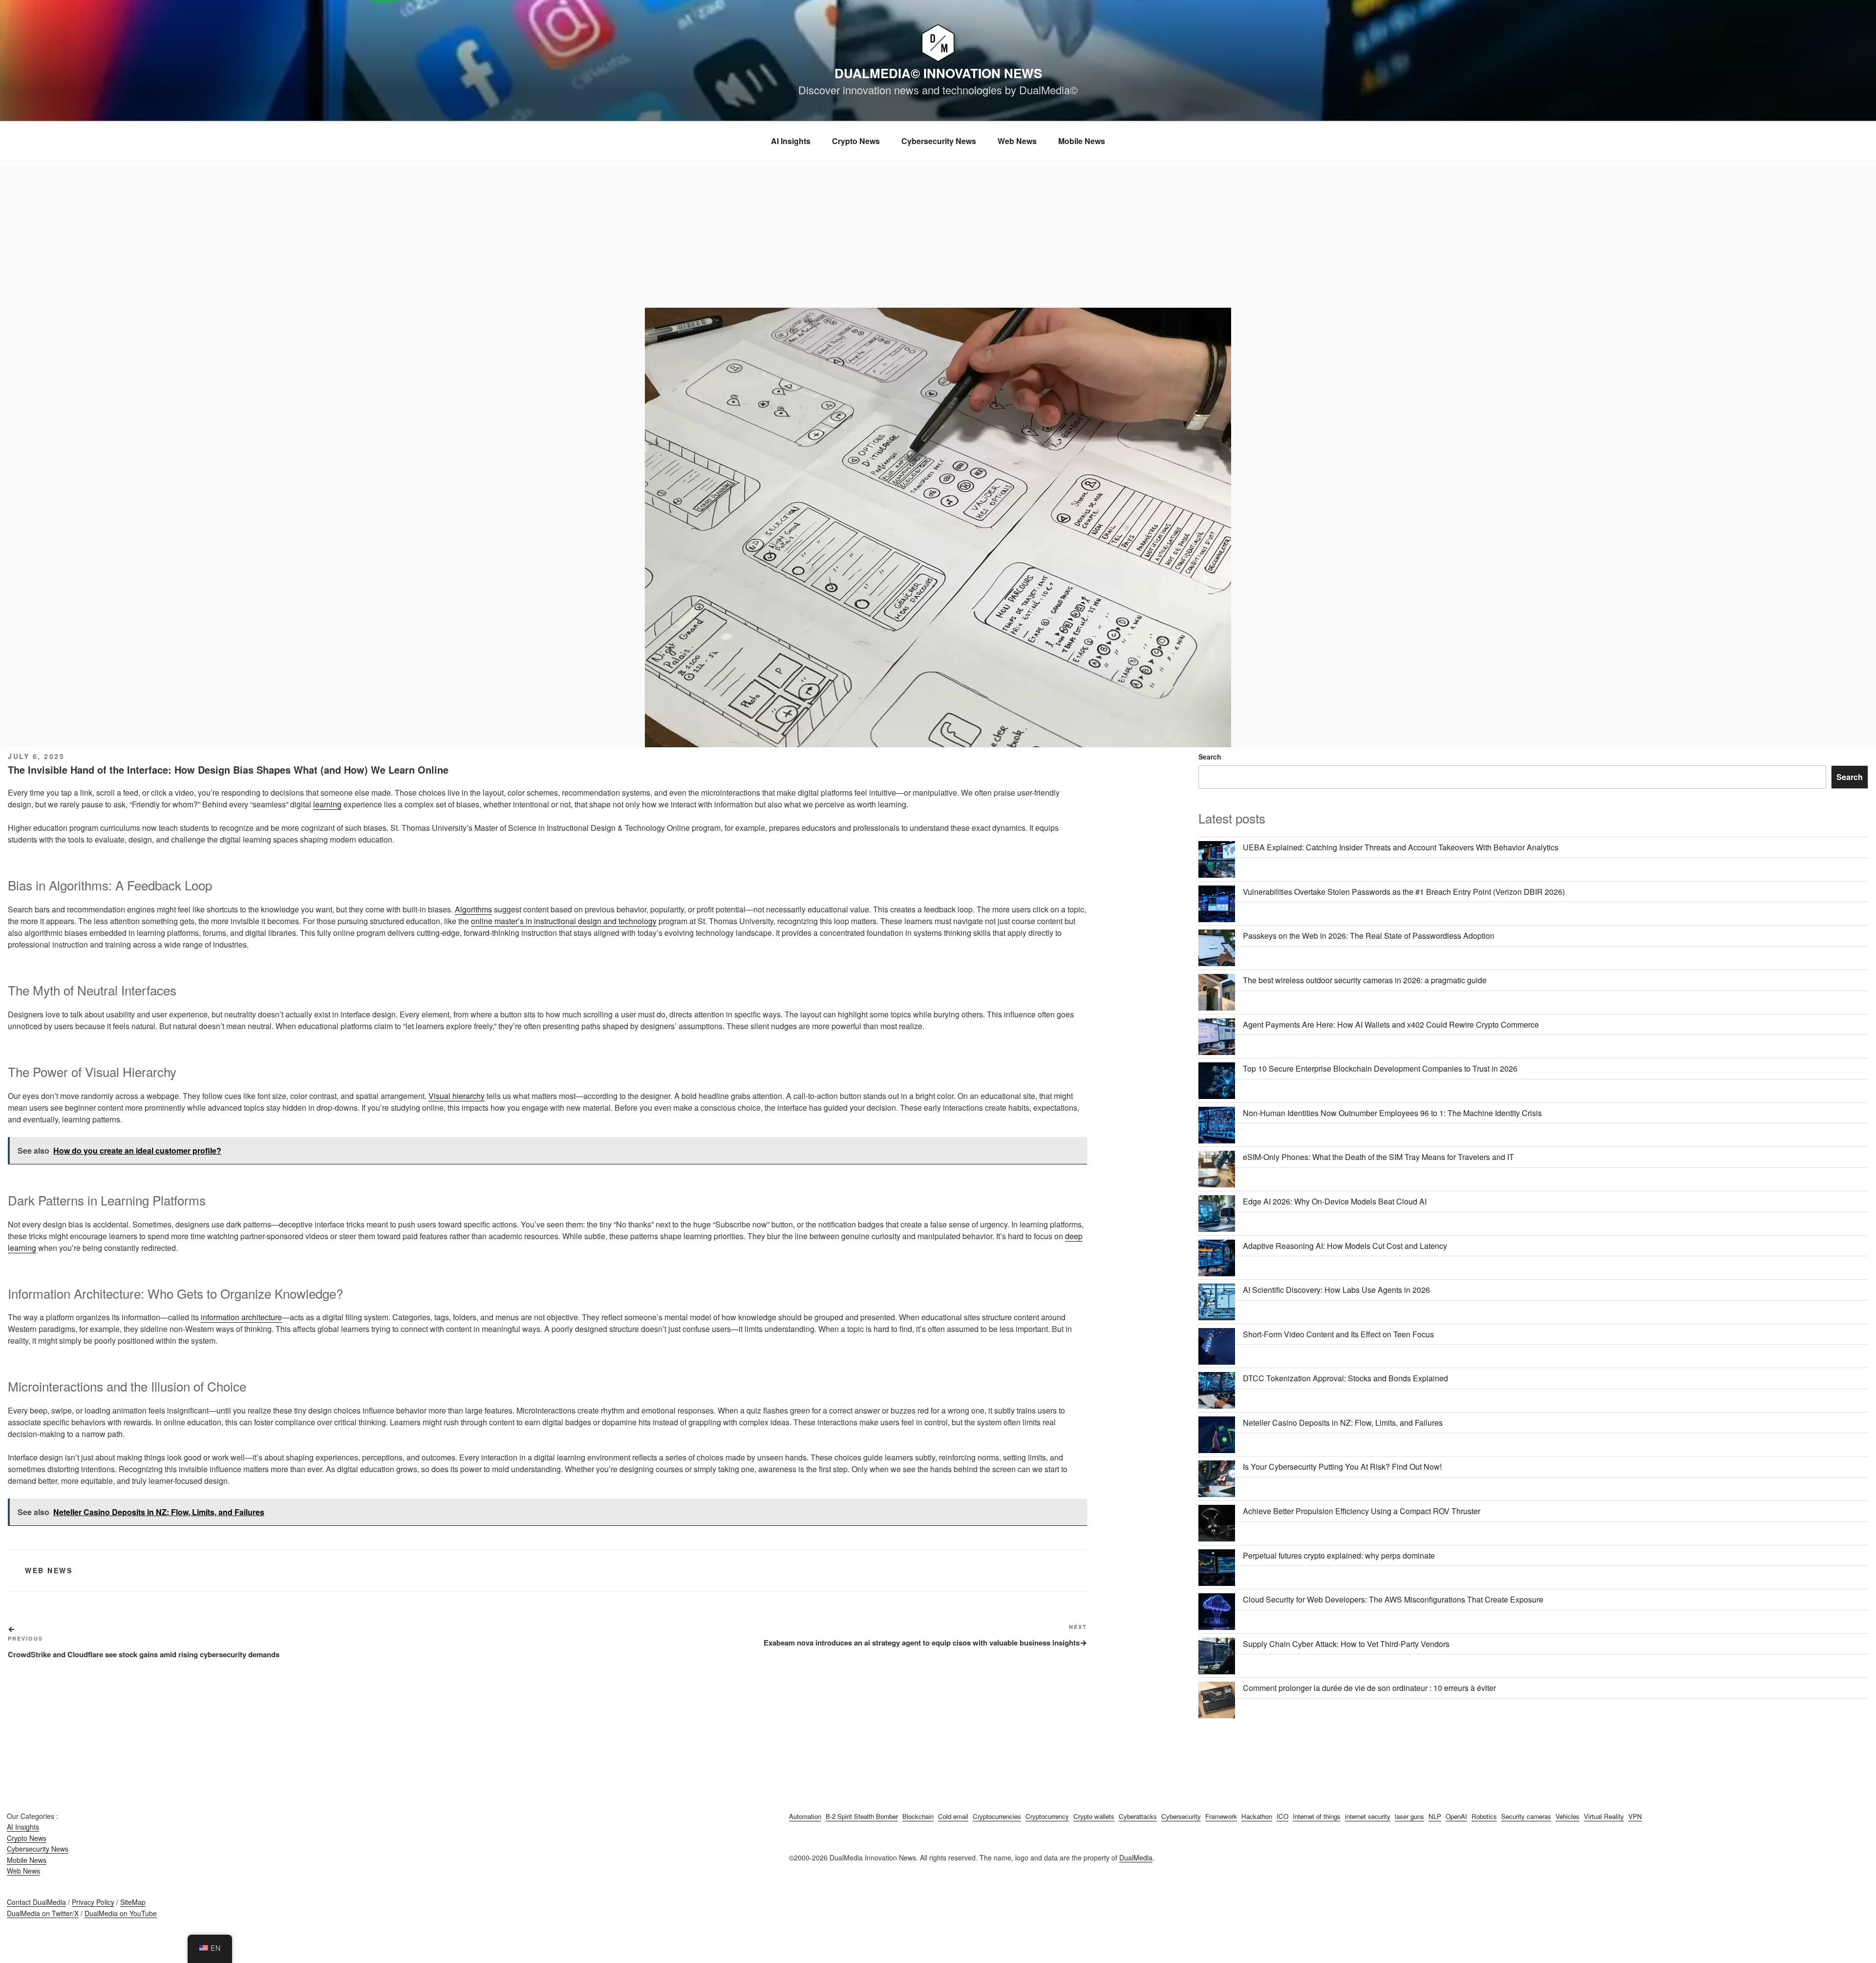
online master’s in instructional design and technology (564, 921)
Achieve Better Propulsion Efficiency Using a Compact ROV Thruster (1362, 1511)
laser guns (1409, 1816)
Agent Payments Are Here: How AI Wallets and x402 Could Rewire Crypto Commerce (1391, 1024)
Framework (1221, 1816)
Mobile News (1082, 141)
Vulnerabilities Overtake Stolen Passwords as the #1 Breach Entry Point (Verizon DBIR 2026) (1404, 892)
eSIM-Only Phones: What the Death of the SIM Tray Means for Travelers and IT (1378, 1157)
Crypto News (856, 141)
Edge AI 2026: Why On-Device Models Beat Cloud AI (1335, 1201)
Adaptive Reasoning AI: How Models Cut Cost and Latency (1345, 1246)
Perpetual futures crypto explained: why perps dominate (1339, 1555)
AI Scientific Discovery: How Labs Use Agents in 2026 (1336, 1290)
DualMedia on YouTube (121, 1913)
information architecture (241, 1317)
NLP (1435, 1816)
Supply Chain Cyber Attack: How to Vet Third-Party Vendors (1346, 1644)
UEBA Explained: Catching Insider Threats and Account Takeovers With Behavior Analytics (1401, 847)
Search (1210, 757)
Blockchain (918, 1816)
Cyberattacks (1138, 1816)
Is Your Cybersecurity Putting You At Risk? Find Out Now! (1342, 1467)
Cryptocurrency (1047, 1816)
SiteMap (133, 1902)
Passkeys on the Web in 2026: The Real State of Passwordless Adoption (1369, 936)
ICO (1282, 1816)
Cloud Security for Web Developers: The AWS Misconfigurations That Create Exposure (1393, 1599)
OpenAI (1456, 1816)
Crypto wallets (1094, 1816)
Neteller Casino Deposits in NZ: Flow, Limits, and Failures (1343, 1423)
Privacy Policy (93, 1902)
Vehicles (1567, 1816)
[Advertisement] (938, 234)
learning (327, 804)
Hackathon (1257, 1816)
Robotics (1484, 1816)
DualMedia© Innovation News (938, 73)
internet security (1368, 1816)
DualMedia (1136, 1857)
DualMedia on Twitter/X (43, 1913)
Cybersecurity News (939, 141)
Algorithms (473, 909)
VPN (1635, 1816)
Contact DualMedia (36, 1902)
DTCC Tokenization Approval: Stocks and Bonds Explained (1345, 1378)
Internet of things (1317, 1816)
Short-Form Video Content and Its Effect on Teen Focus (1338, 1334)
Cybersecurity (1181, 1816)
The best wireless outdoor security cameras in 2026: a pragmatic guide (1365, 980)
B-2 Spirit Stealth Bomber (862, 1816)
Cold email (953, 1816)
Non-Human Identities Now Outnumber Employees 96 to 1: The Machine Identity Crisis (1392, 1113)
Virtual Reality (1604, 1816)
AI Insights (791, 141)
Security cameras (1526, 1816)
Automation (805, 1816)
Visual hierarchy (457, 1096)
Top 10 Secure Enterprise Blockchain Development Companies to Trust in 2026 (1380, 1068)
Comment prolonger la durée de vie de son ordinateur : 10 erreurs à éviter (1369, 1688)
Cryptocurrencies (997, 1816)
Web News (1017, 141)
